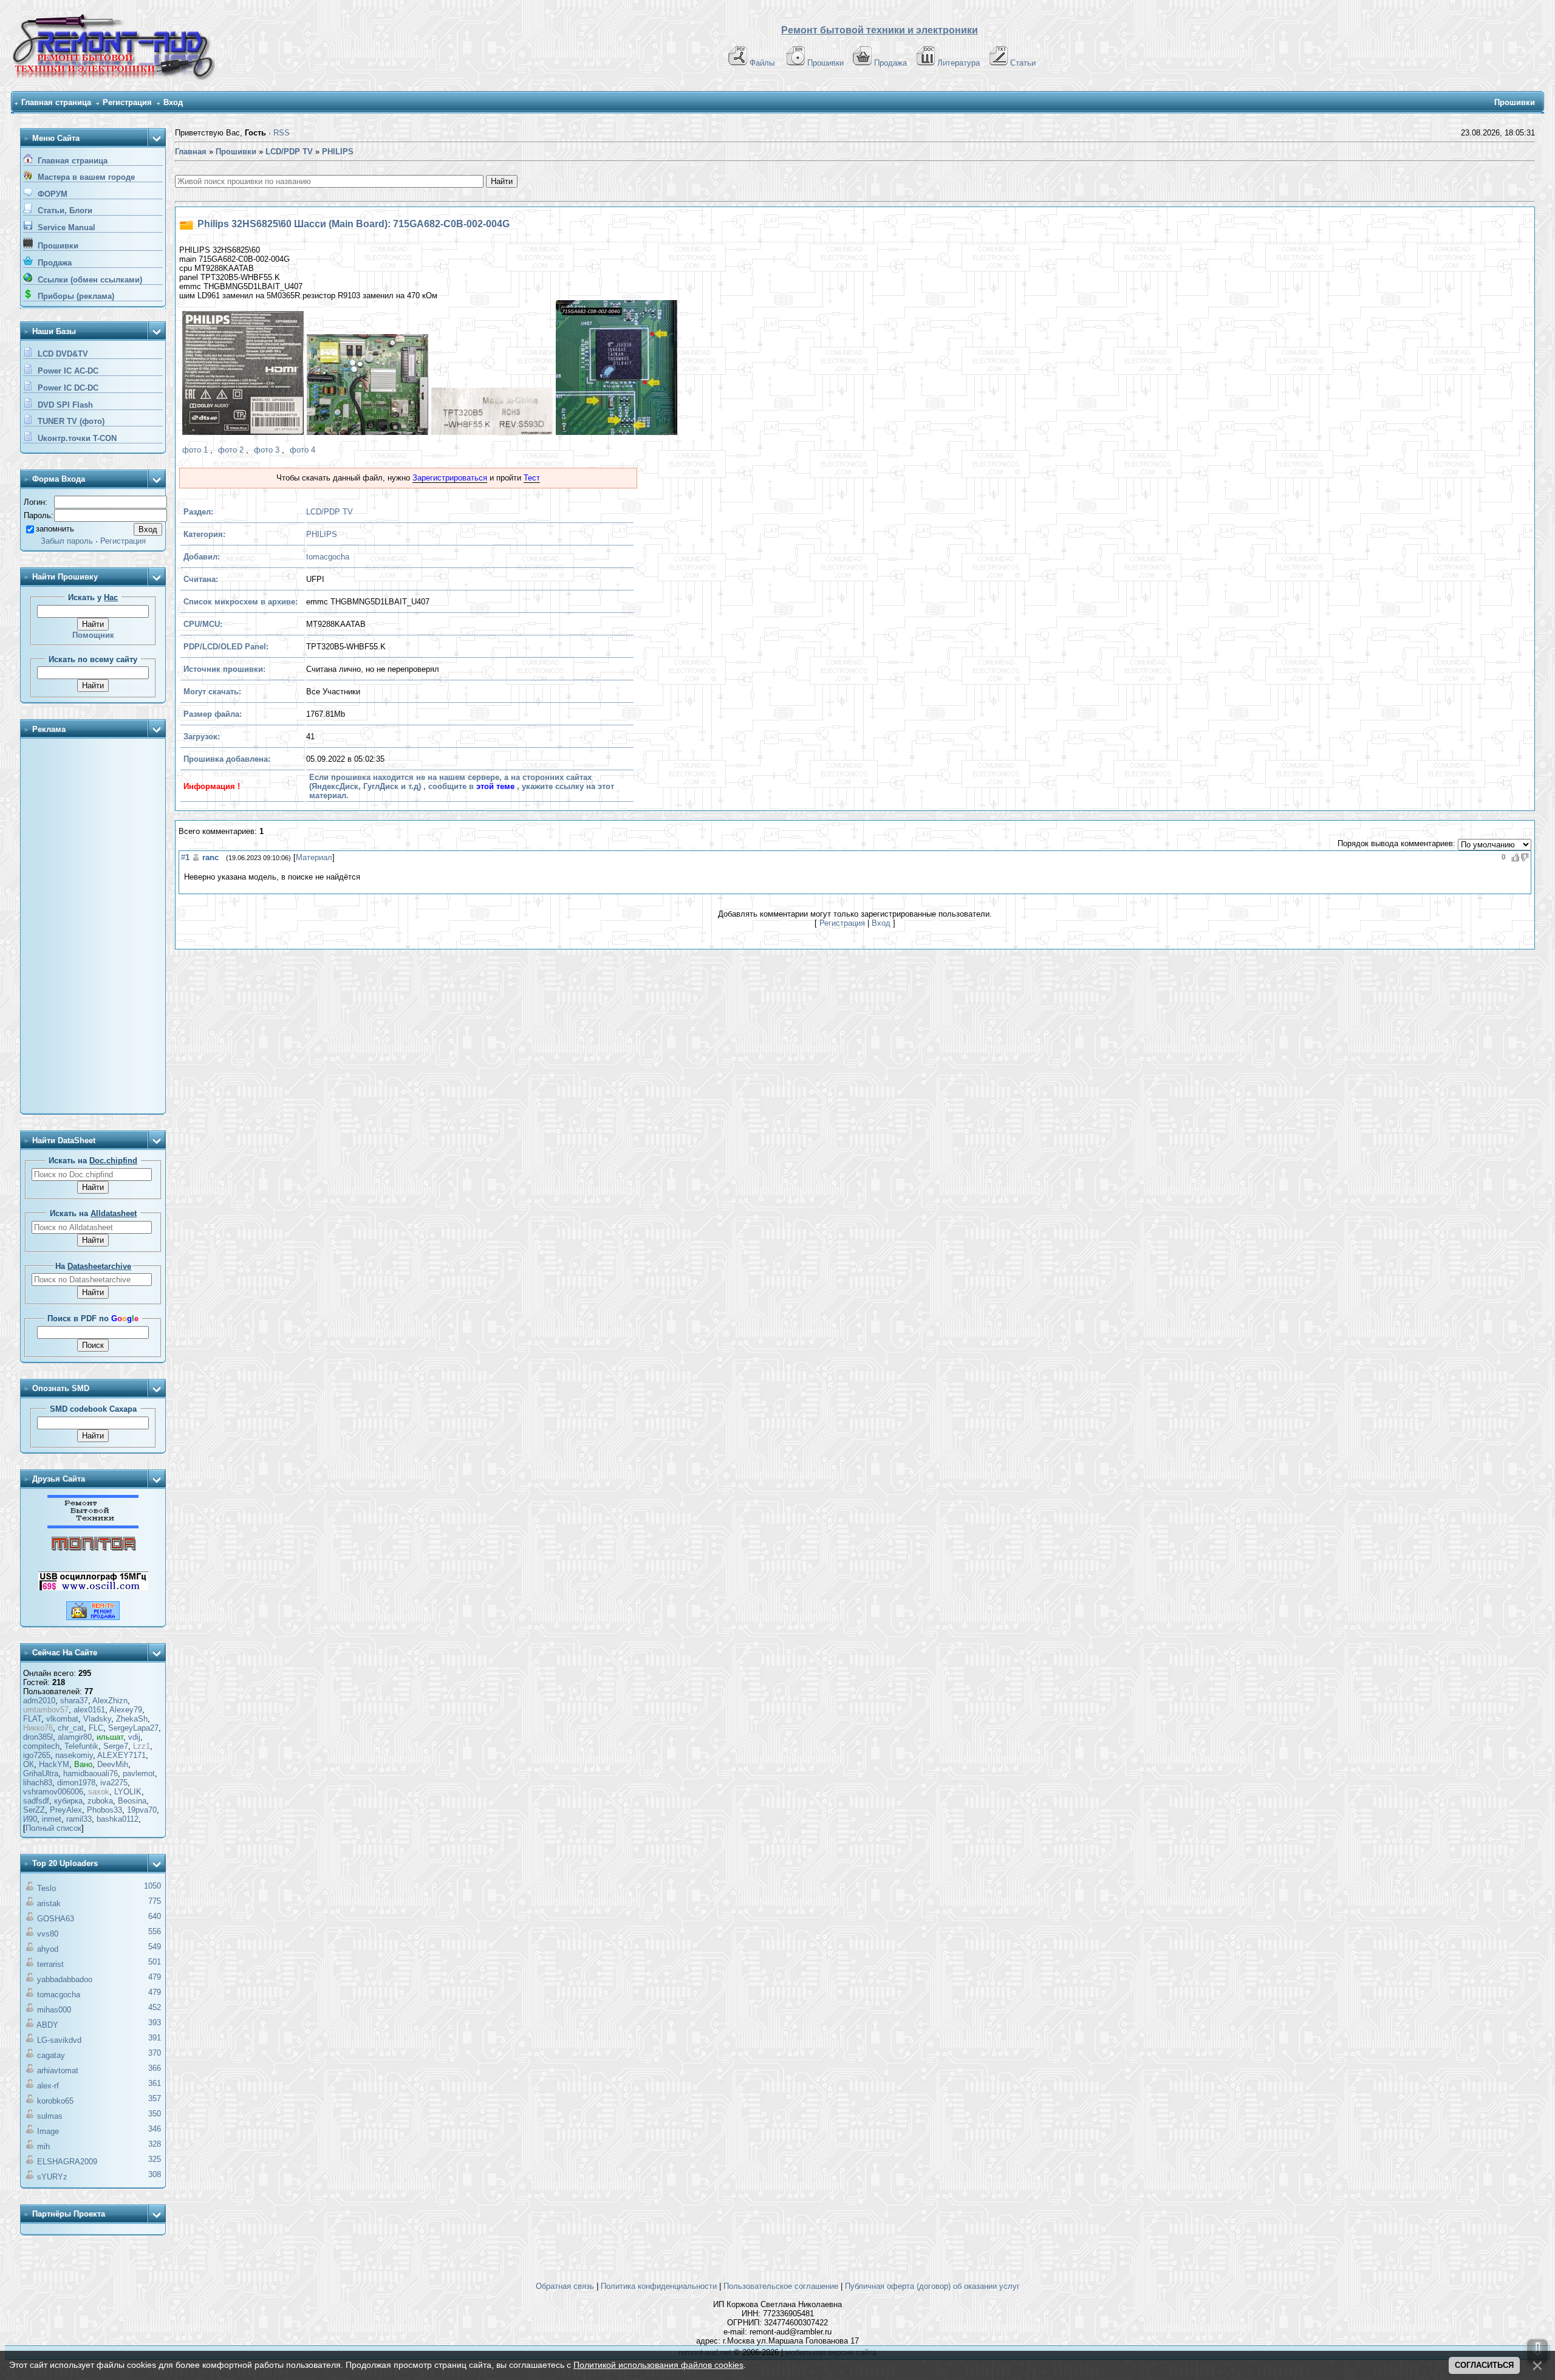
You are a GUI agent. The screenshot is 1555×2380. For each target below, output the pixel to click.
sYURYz (52, 2177)
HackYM (54, 1764)
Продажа (890, 63)
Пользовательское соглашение (781, 2286)
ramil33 (79, 1819)
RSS (282, 133)
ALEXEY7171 (121, 1755)
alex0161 (89, 1710)
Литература (959, 63)
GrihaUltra (41, 1773)
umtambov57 (46, 1710)
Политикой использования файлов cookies (658, 2365)
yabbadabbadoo (65, 1979)
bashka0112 (118, 1819)
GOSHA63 (56, 1919)
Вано (83, 1764)
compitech (41, 1746)
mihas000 (54, 2010)
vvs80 (48, 1934)
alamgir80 (75, 1737)
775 (155, 1901)
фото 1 (195, 450)
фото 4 (302, 450)
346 (155, 2129)
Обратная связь (565, 2286)
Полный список (53, 1828)
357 (155, 2098)
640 (155, 1916)
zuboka (100, 1801)
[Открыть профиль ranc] (196, 857)
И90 (30, 1819)
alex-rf (48, 2086)
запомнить (55, 529)
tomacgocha (59, 1995)
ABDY (47, 2025)
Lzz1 (142, 1746)
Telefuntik (81, 1746)
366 (155, 2068)
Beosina (132, 1801)
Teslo (46, 1888)
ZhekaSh (132, 1719)
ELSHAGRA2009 (67, 2162)
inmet (52, 1819)
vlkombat (62, 1719)
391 (155, 2038)
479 (155, 1977)
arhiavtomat (58, 2071)
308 (155, 2174)
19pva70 (142, 1810)
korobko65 (55, 2101)
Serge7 (116, 1746)
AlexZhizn (110, 1701)
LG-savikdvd (59, 2040)
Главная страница (56, 102)
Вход (173, 102)
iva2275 (114, 1783)
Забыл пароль (67, 541)
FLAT (32, 1719)
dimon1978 (76, 1783)
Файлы (762, 63)
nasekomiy (74, 1755)
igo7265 (37, 1755)
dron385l (38, 1737)
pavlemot (139, 1773)
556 (155, 1931)
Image (48, 2131)
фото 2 (231, 450)
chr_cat (71, 1728)
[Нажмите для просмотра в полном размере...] (241, 374)
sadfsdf (36, 1801)
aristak (49, 1903)
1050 (152, 1886)
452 (155, 2007)
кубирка (68, 1801)
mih (43, 2146)
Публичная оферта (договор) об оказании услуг (932, 2286)
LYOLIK (128, 1792)
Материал (314, 857)
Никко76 (38, 1728)
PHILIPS (322, 534)
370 (155, 2053)
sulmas (50, 2116)
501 (155, 1962)
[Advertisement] (93, 927)
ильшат (110, 1737)
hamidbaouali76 (91, 1773)
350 (155, 2114)
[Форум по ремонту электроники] (93, 1526)
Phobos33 (104, 1810)
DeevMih (113, 1764)
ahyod (48, 1949)
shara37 (74, 1701)
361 (155, 2083)
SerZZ (34, 1810)
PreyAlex (66, 1810)
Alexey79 (126, 1710)
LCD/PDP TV (330, 512)
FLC (96, 1728)
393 (155, 2023)
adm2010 (39, 1701)
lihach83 (38, 1783)
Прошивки (825, 63)
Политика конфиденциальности (659, 2286)
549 (155, 1947)
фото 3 (267, 450)
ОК (29, 1764)
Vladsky (97, 1719)
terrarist (50, 1964)
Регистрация (127, 102)
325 (155, 2159)
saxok (99, 1792)
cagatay (51, 2055)
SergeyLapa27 (133, 1728)
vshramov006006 (53, 1792)
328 (155, 2144)
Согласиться (1484, 2365)
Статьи (1023, 63)
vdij (134, 1737)
